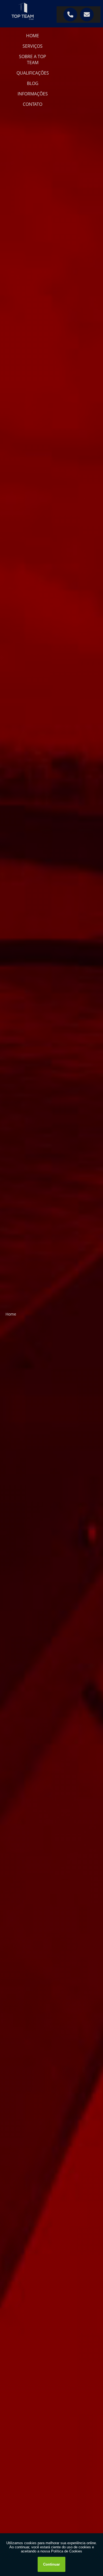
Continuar (51, 2564)
